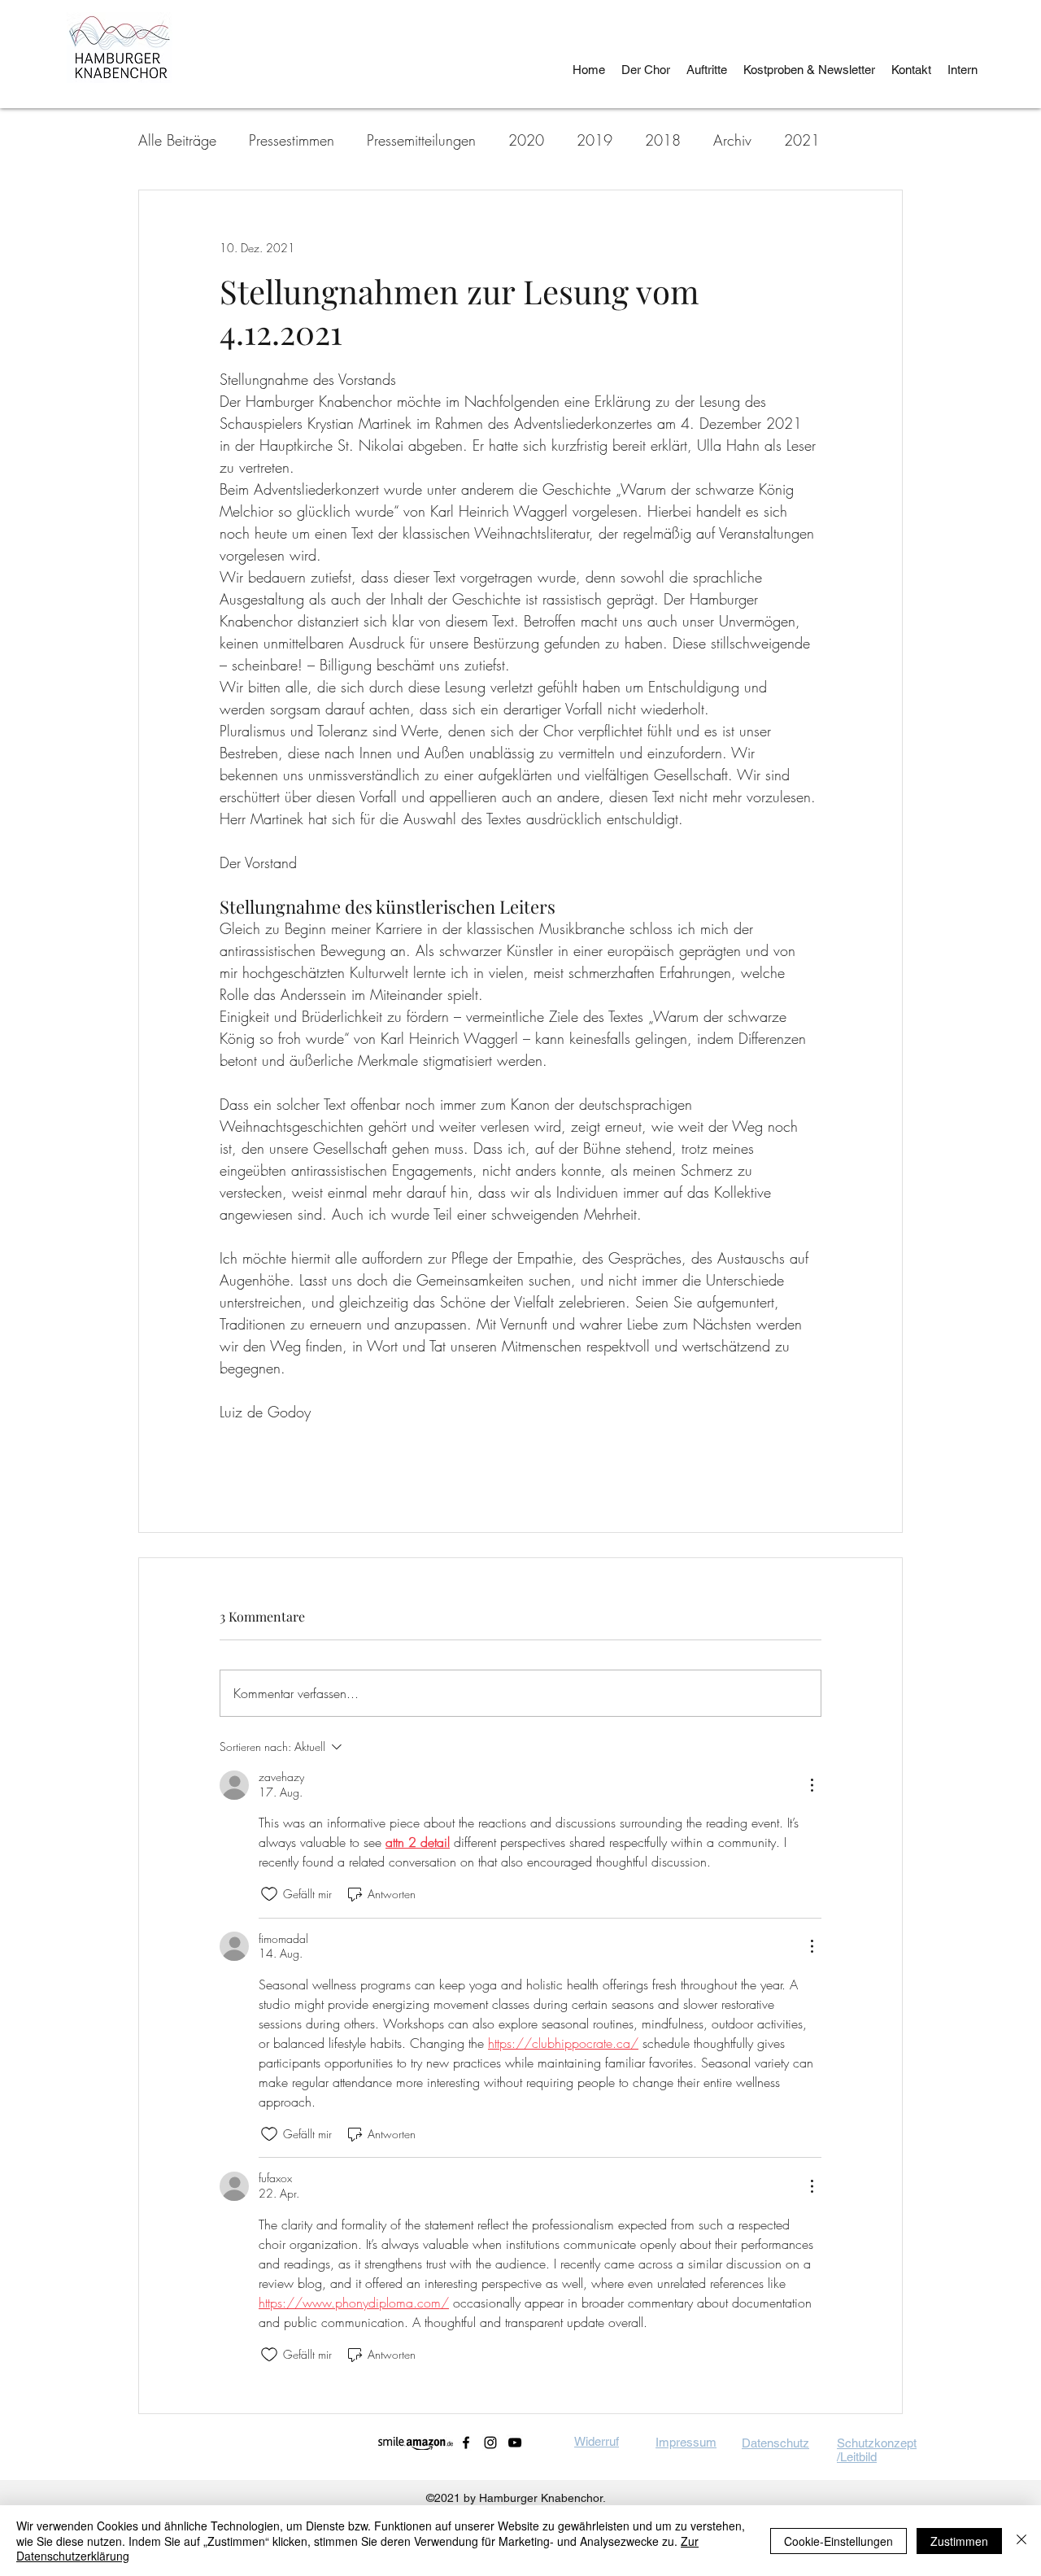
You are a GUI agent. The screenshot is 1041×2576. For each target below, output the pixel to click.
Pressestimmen (292, 140)
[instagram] (490, 2443)
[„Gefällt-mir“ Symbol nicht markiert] (269, 1894)
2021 (802, 140)
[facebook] (466, 2443)
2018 (663, 140)
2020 (526, 140)
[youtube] (515, 2443)
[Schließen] (1021, 2541)
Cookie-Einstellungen (838, 2541)
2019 (595, 140)
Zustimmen (959, 2541)
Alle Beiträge (177, 140)
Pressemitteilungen (421, 140)
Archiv (732, 140)
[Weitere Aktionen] (812, 1785)
